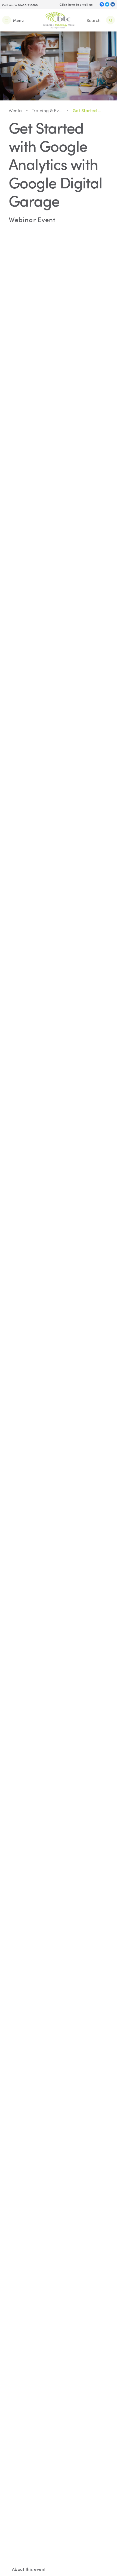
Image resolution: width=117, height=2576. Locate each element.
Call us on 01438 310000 (20, 5)
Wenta (15, 110)
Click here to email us (76, 4)
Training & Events (47, 110)
